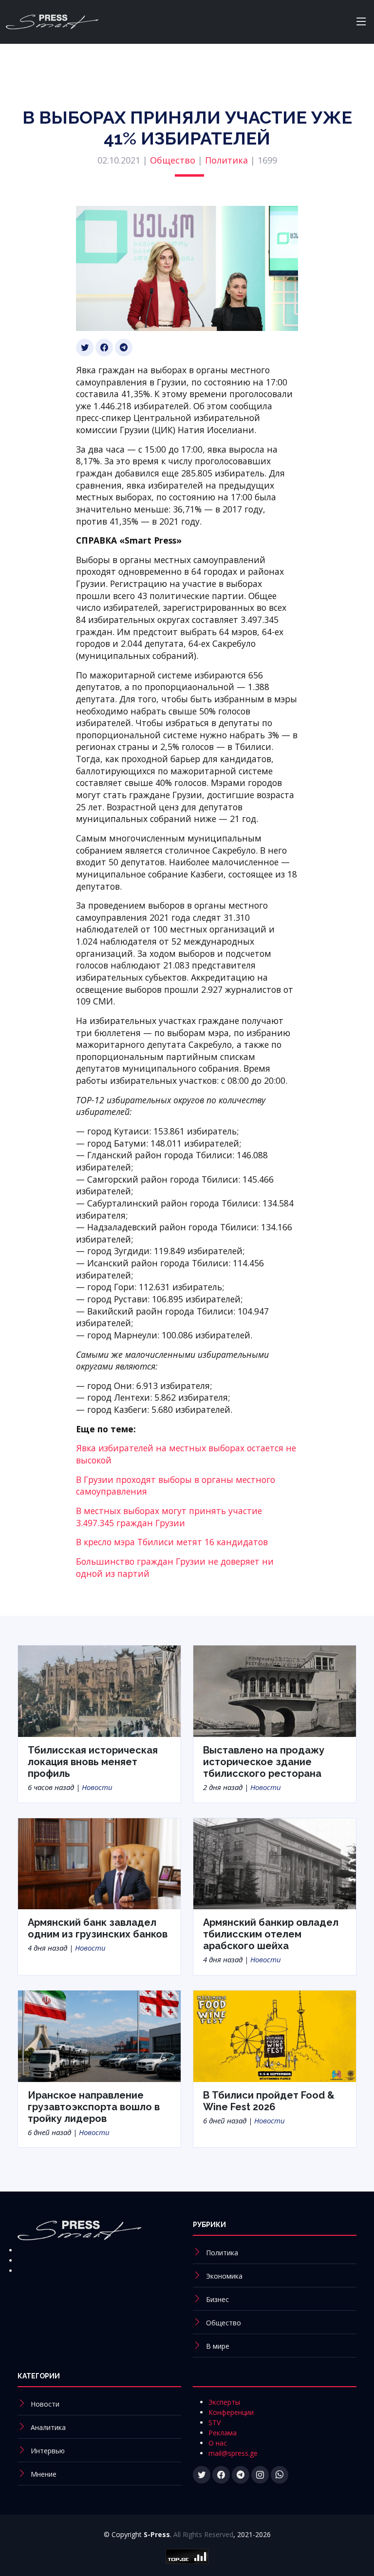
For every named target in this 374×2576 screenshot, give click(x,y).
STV (215, 2422)
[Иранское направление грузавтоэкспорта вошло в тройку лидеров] (99, 2035)
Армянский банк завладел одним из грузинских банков (98, 1928)
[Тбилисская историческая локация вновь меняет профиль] (99, 1690)
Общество (173, 160)
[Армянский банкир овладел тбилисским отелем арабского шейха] (275, 1863)
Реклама (223, 2433)
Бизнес (217, 2299)
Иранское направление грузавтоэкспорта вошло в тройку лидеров (94, 2107)
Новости (97, 1787)
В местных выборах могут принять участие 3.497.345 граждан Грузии (169, 1517)
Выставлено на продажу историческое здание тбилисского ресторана (264, 1762)
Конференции (231, 2412)
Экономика (224, 2276)
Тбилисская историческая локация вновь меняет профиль (93, 1762)
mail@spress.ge (233, 2453)
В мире (218, 2346)
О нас (218, 2443)
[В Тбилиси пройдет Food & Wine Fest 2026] (275, 2035)
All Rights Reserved (203, 2534)
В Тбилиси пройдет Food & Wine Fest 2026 (269, 2101)
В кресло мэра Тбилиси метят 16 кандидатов (172, 1542)
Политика (226, 160)
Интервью (48, 2451)
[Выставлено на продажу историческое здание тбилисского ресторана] (275, 1690)
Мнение (44, 2474)
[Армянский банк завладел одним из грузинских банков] (99, 1863)
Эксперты (224, 2402)
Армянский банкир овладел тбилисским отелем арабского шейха (271, 1934)
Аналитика (48, 2427)
